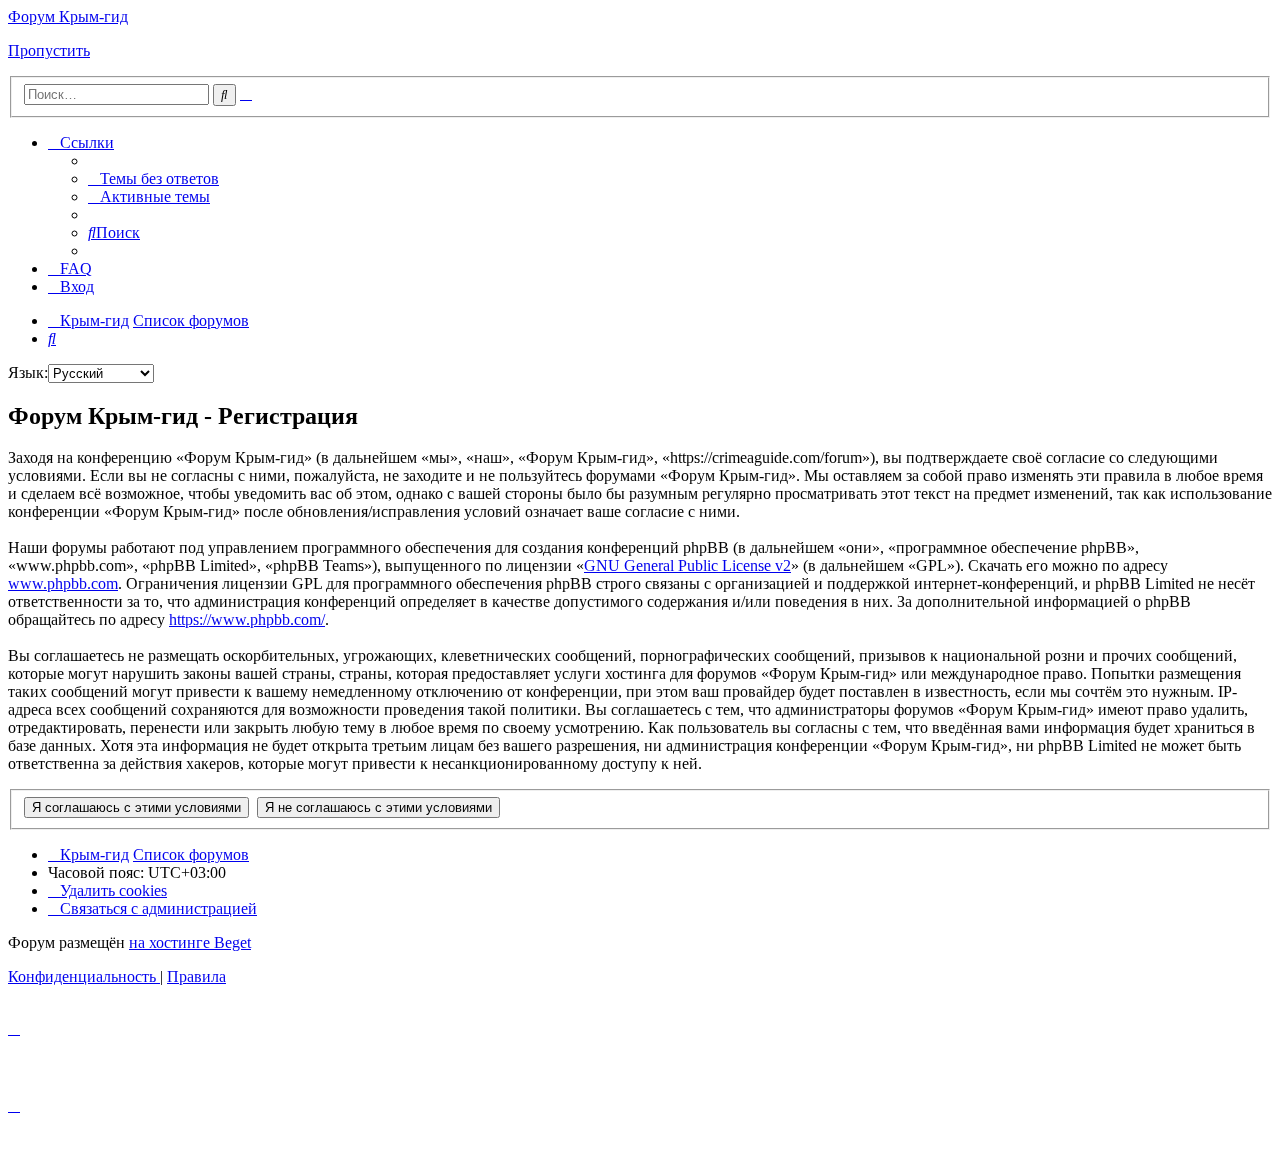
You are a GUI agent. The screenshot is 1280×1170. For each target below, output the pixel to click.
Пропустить (49, 50)
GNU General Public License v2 (687, 565)
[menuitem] (153, 178)
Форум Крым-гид (68, 16)
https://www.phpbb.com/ (247, 619)
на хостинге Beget (190, 942)
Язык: (28, 372)
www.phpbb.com (63, 583)
